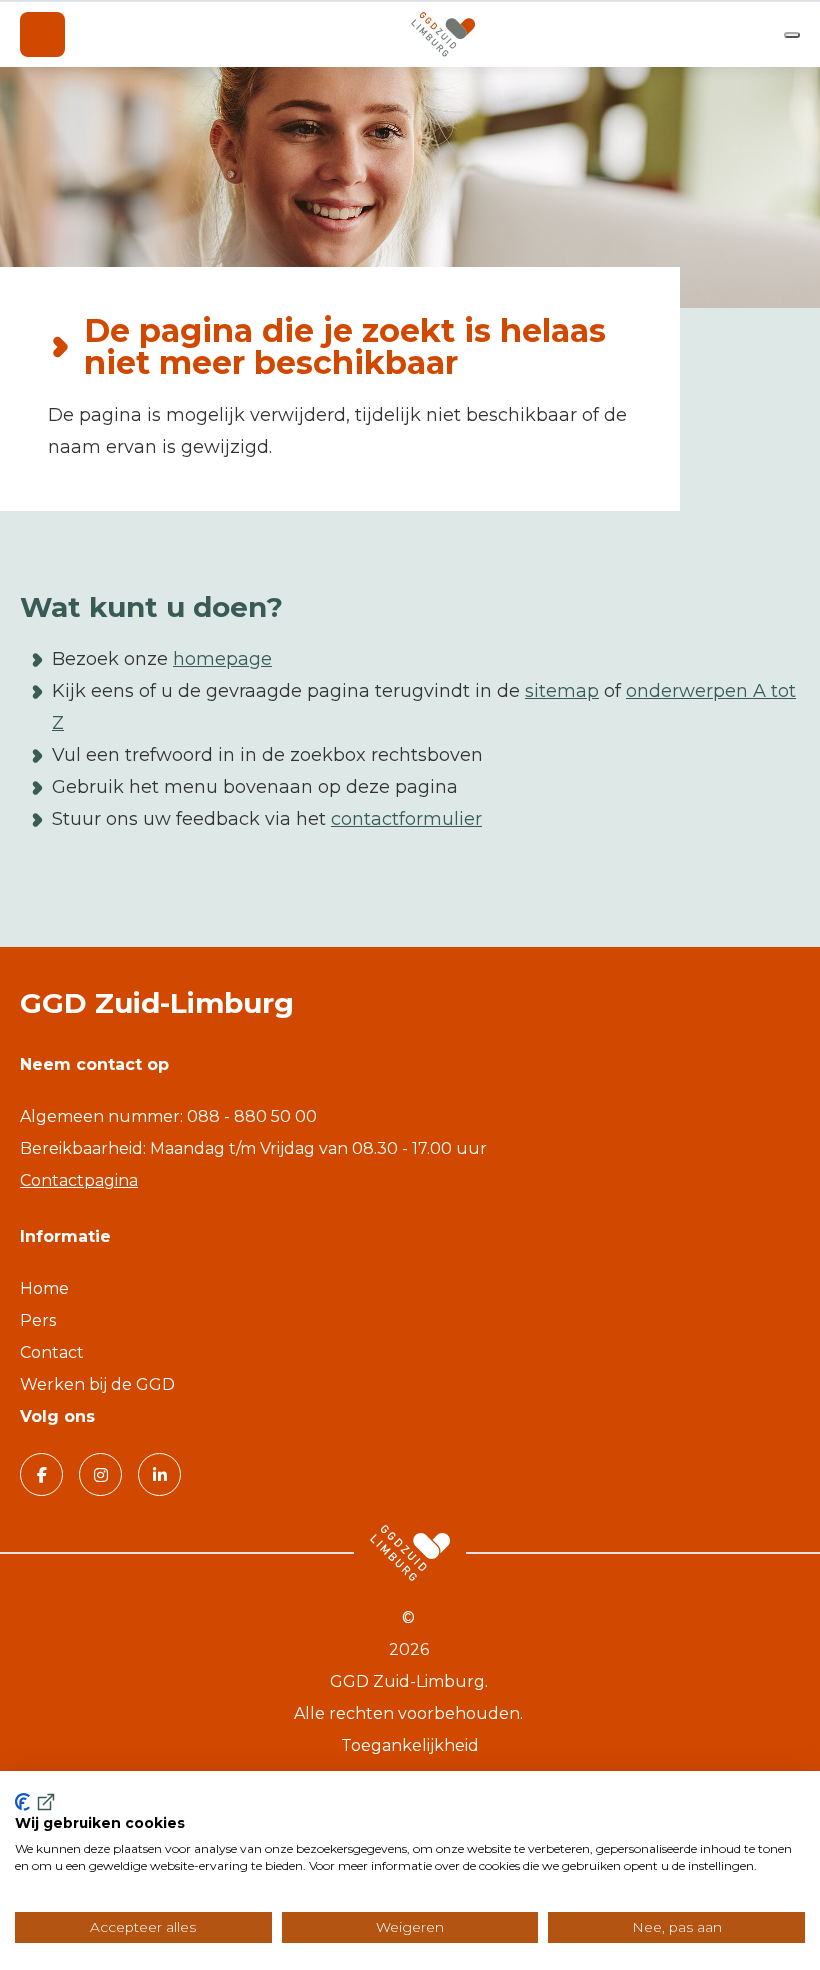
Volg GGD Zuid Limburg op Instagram (100, 1474)
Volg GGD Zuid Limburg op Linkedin (159, 1474)
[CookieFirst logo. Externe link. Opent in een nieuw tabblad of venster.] (36, 1802)
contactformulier (406, 819)
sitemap (562, 691)
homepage (222, 659)
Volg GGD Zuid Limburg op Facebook (41, 1474)
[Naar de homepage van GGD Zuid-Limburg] (443, 34)
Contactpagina (79, 1180)
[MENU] (42, 34)
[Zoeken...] (792, 35)
